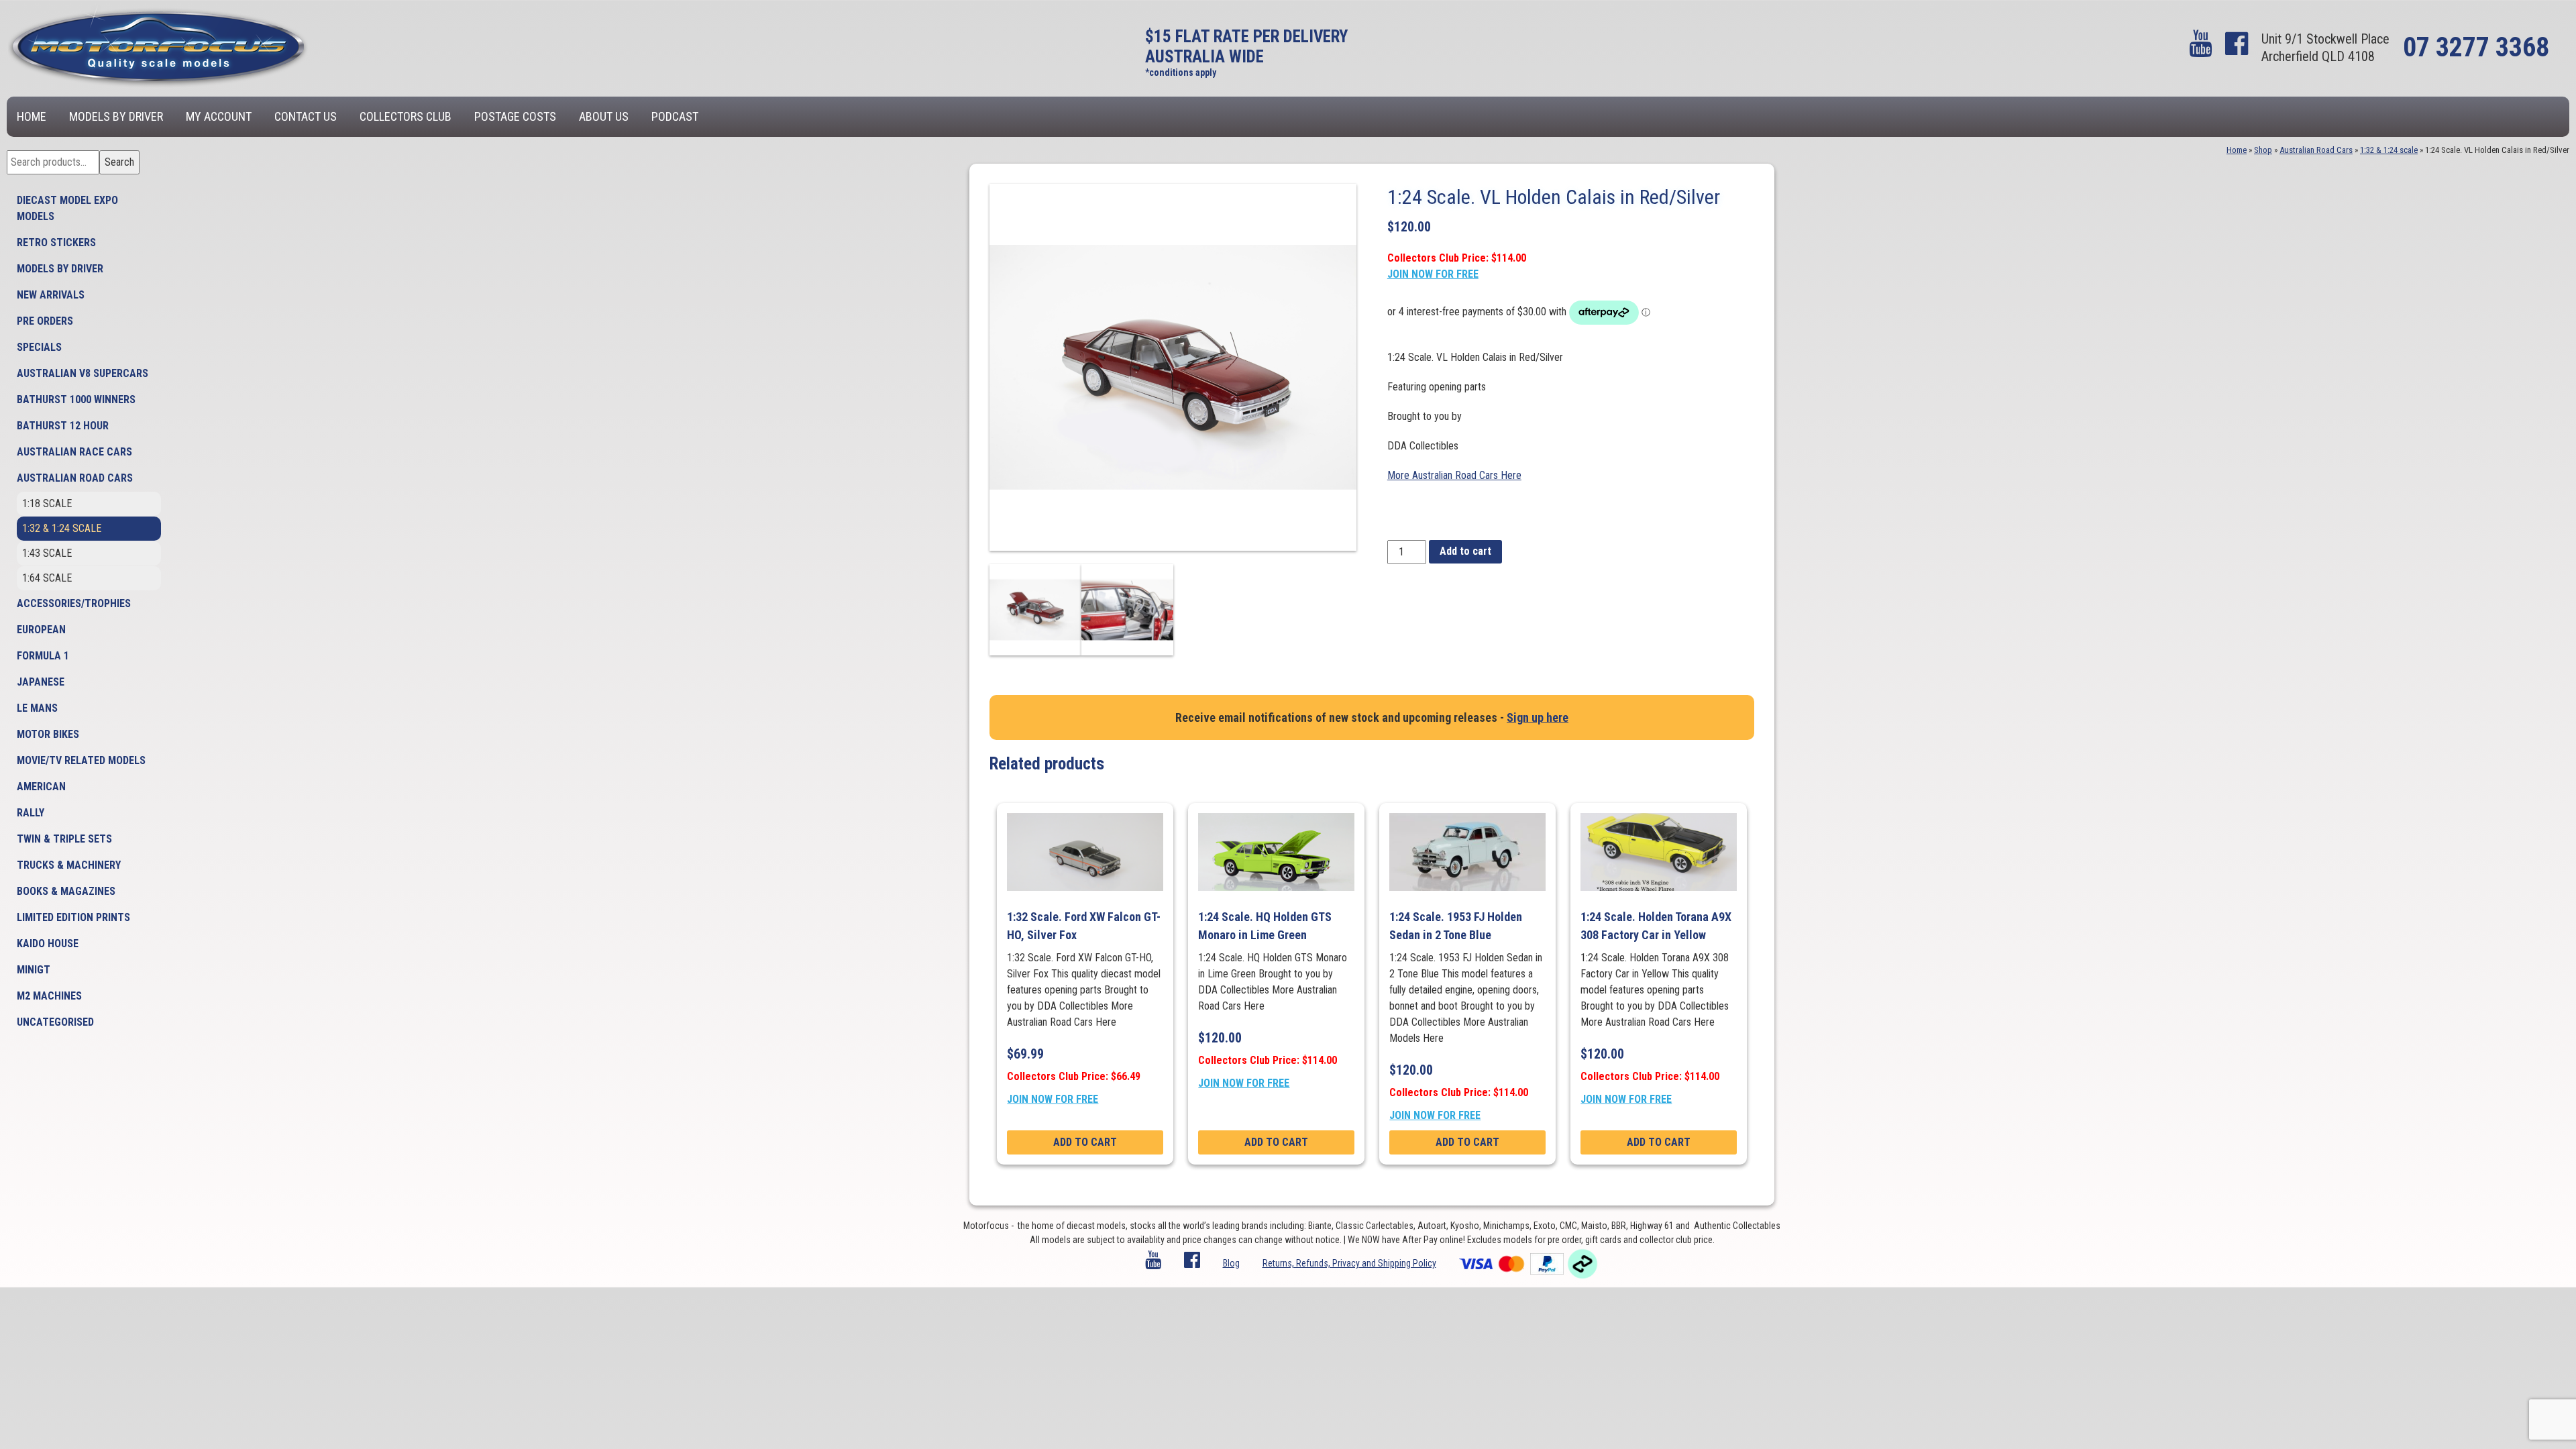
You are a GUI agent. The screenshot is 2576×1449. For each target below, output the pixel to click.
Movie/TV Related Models (81, 760)
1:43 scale (47, 553)
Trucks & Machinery (69, 865)
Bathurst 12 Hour (63, 426)
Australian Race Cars (74, 452)
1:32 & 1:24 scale (62, 528)
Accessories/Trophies (74, 603)
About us (604, 116)
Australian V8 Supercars (83, 373)
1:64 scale (47, 578)
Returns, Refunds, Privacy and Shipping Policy (1349, 1263)
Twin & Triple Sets (64, 839)
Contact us (306, 116)
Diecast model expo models (67, 208)
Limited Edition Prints (73, 917)
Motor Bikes (48, 734)
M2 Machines (49, 996)
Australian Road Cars (75, 478)
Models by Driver (116, 116)
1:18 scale (47, 503)
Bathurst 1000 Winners (76, 399)
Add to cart (1465, 551)
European (41, 630)
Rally (31, 813)
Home (32, 116)
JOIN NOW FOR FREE (1433, 274)
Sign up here (1538, 717)
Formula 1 (43, 656)
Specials (39, 347)
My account (219, 116)
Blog (1231, 1263)
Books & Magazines (66, 891)
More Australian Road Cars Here (1454, 475)
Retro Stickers (56, 243)
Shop (2263, 150)
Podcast (675, 116)
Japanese (41, 682)
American (41, 787)
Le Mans (37, 708)
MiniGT (34, 970)
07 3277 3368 (2476, 47)
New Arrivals (51, 295)
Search (119, 162)
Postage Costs (515, 116)
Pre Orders (45, 321)
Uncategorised (55, 1022)
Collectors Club (406, 116)
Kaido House (48, 944)
